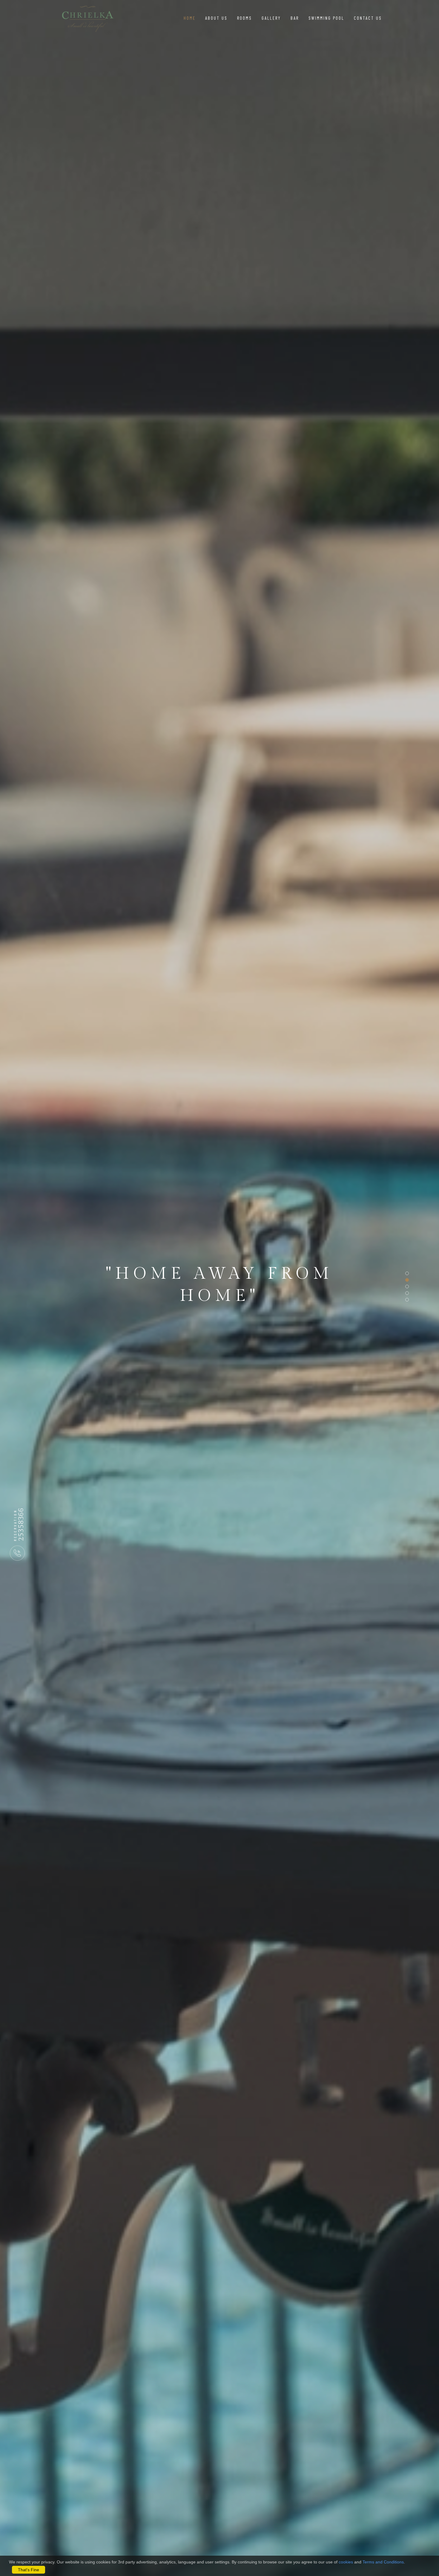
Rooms (245, 18)
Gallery (271, 18)
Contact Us (368, 18)
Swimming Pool (326, 18)
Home (190, 18)
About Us (216, 18)
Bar (295, 18)
